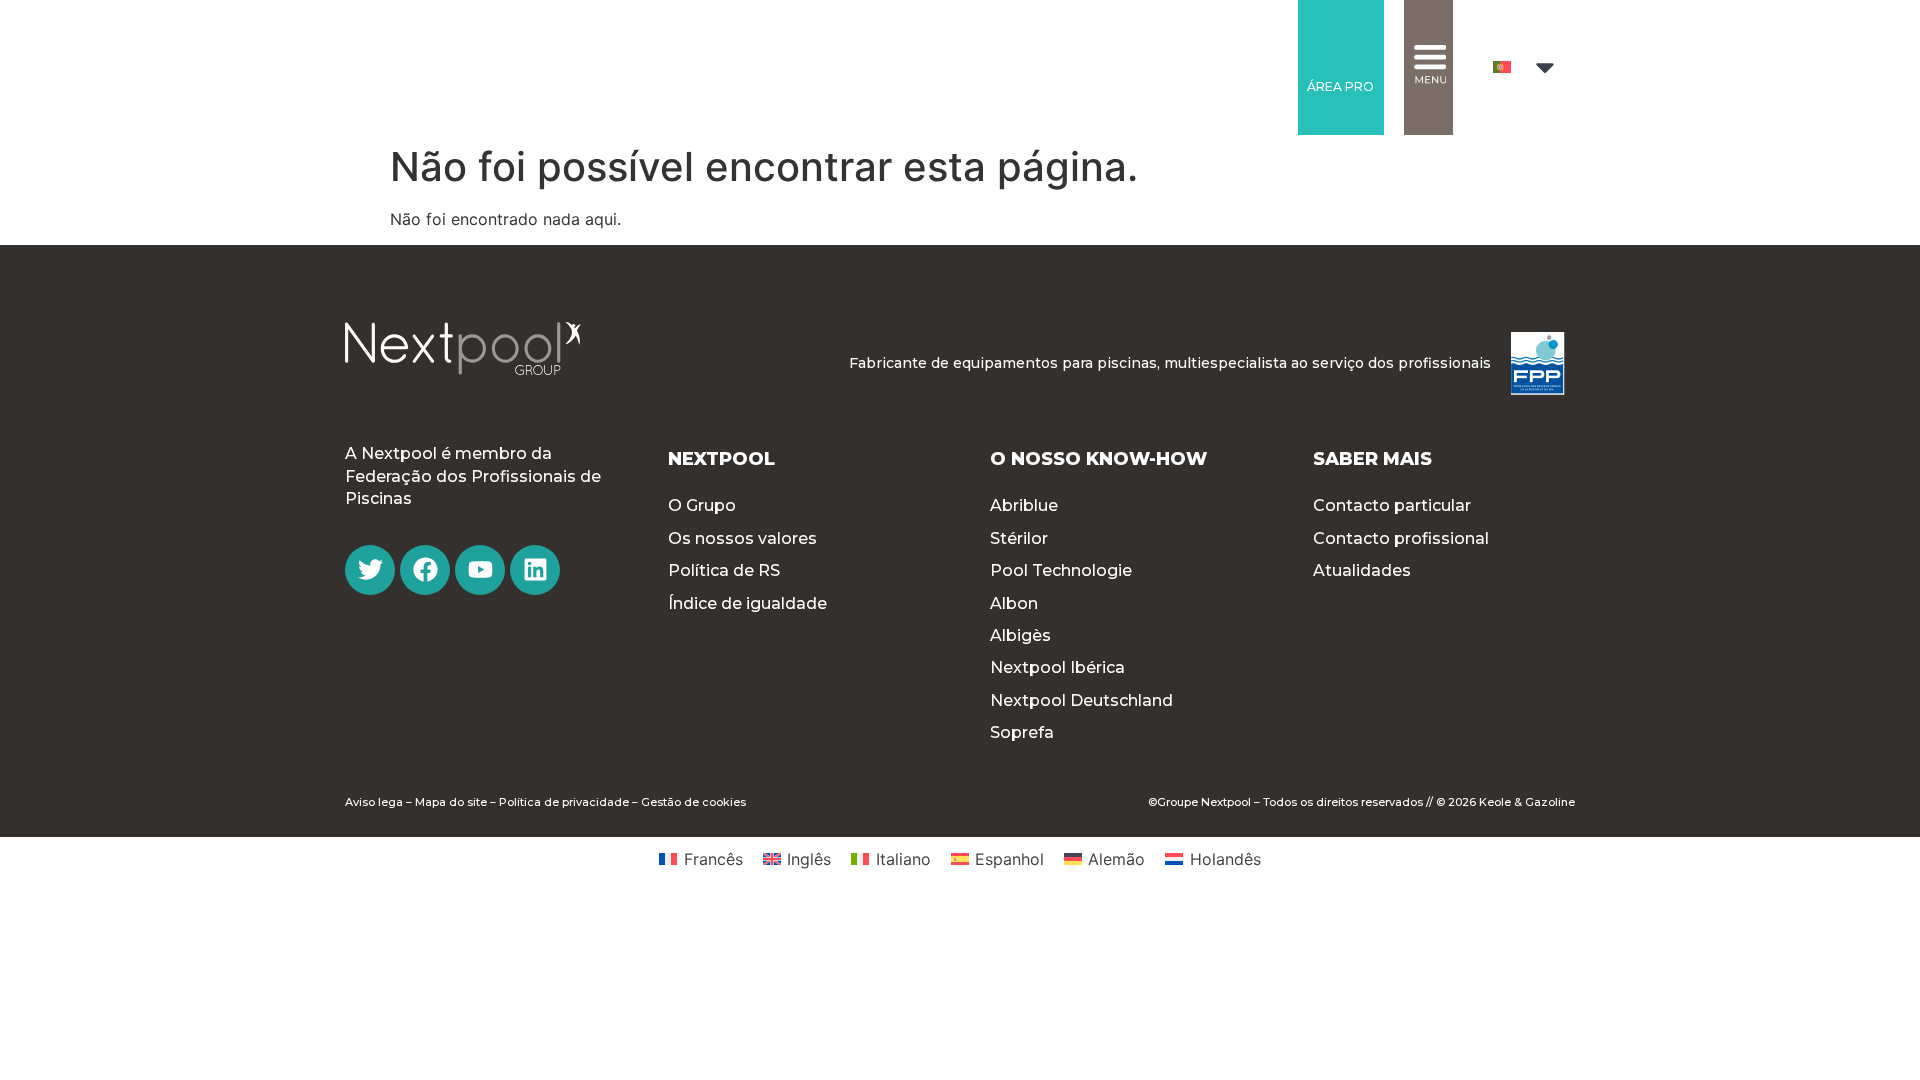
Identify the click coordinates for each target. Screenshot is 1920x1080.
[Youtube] (480, 570)
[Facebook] (425, 570)
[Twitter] (370, 570)
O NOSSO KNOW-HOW (1098, 459)
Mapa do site (451, 802)
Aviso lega (374, 802)
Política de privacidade (564, 802)
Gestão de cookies (693, 802)
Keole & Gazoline (1527, 802)
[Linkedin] (535, 570)
